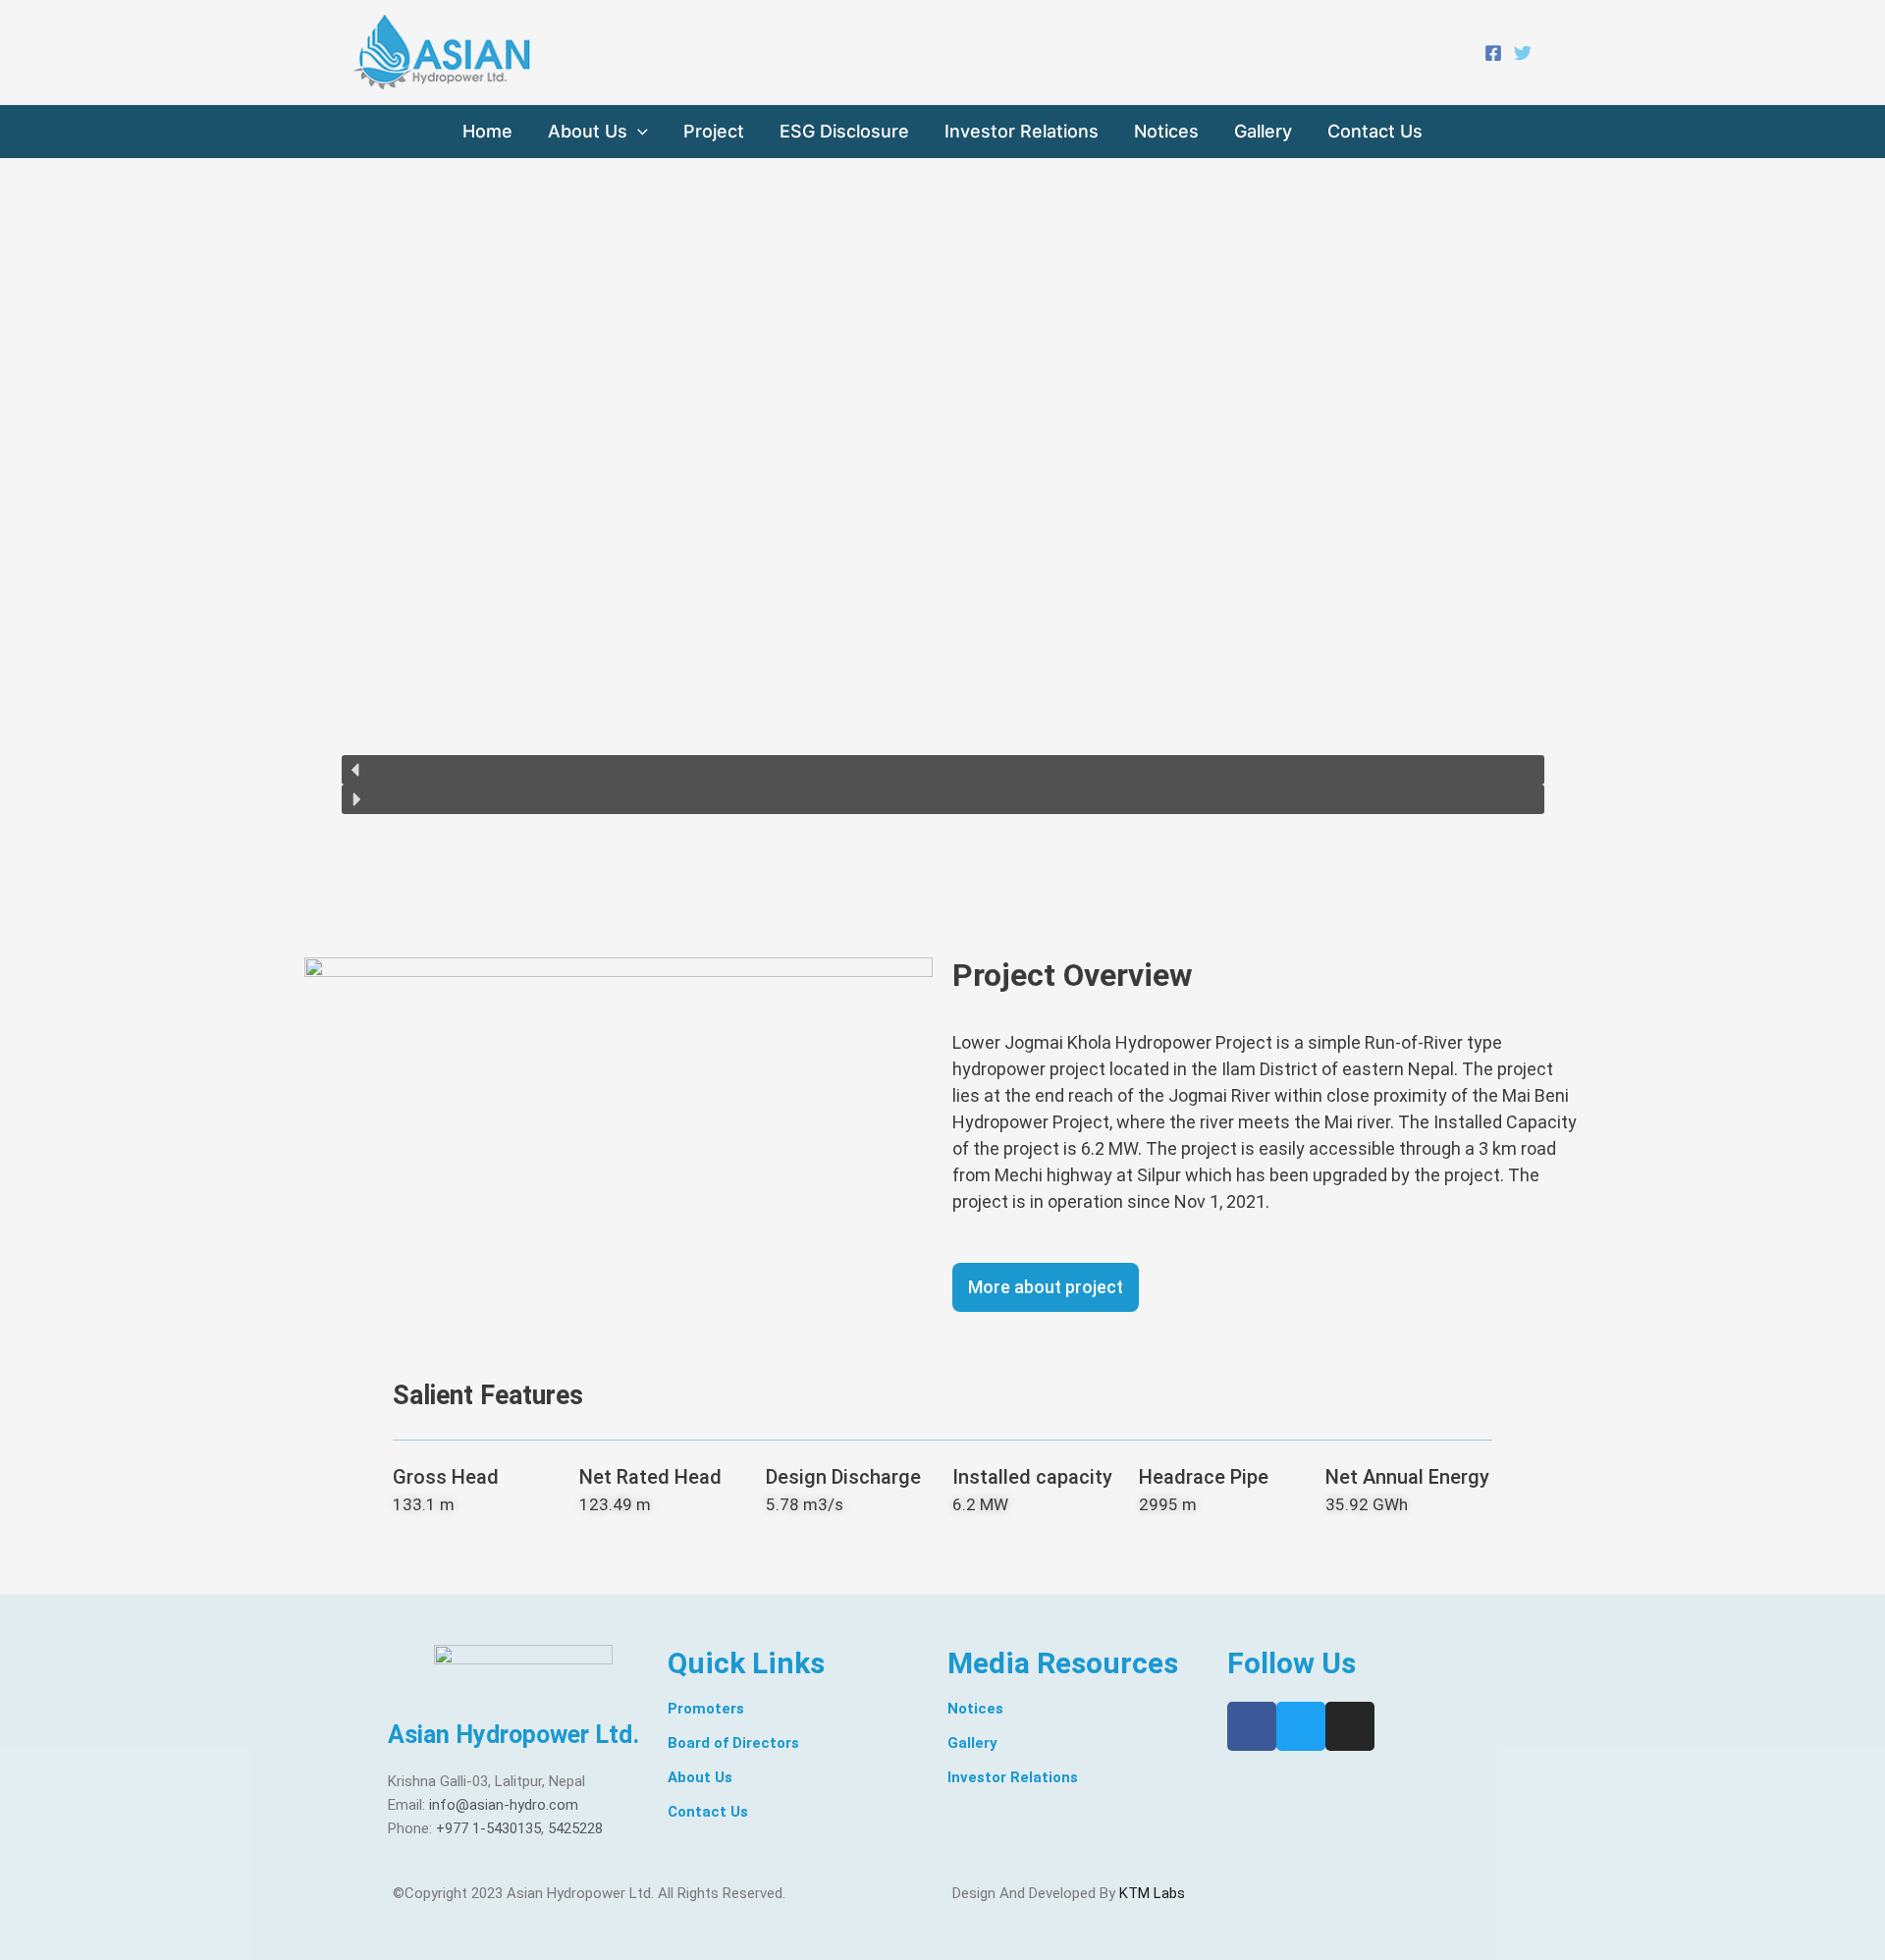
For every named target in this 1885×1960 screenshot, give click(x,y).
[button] (943, 770)
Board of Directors (733, 1743)
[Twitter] (1523, 53)
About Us (588, 131)
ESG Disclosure (844, 131)
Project (714, 131)
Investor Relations (1022, 131)
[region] (943, 506)
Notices (1166, 131)
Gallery (1263, 131)
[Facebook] (1493, 53)
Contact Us (1375, 131)
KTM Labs (1152, 1893)
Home (487, 131)
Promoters (706, 1709)
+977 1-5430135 (488, 1828)
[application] (638, 132)
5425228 (575, 1828)
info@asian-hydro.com (504, 1805)
